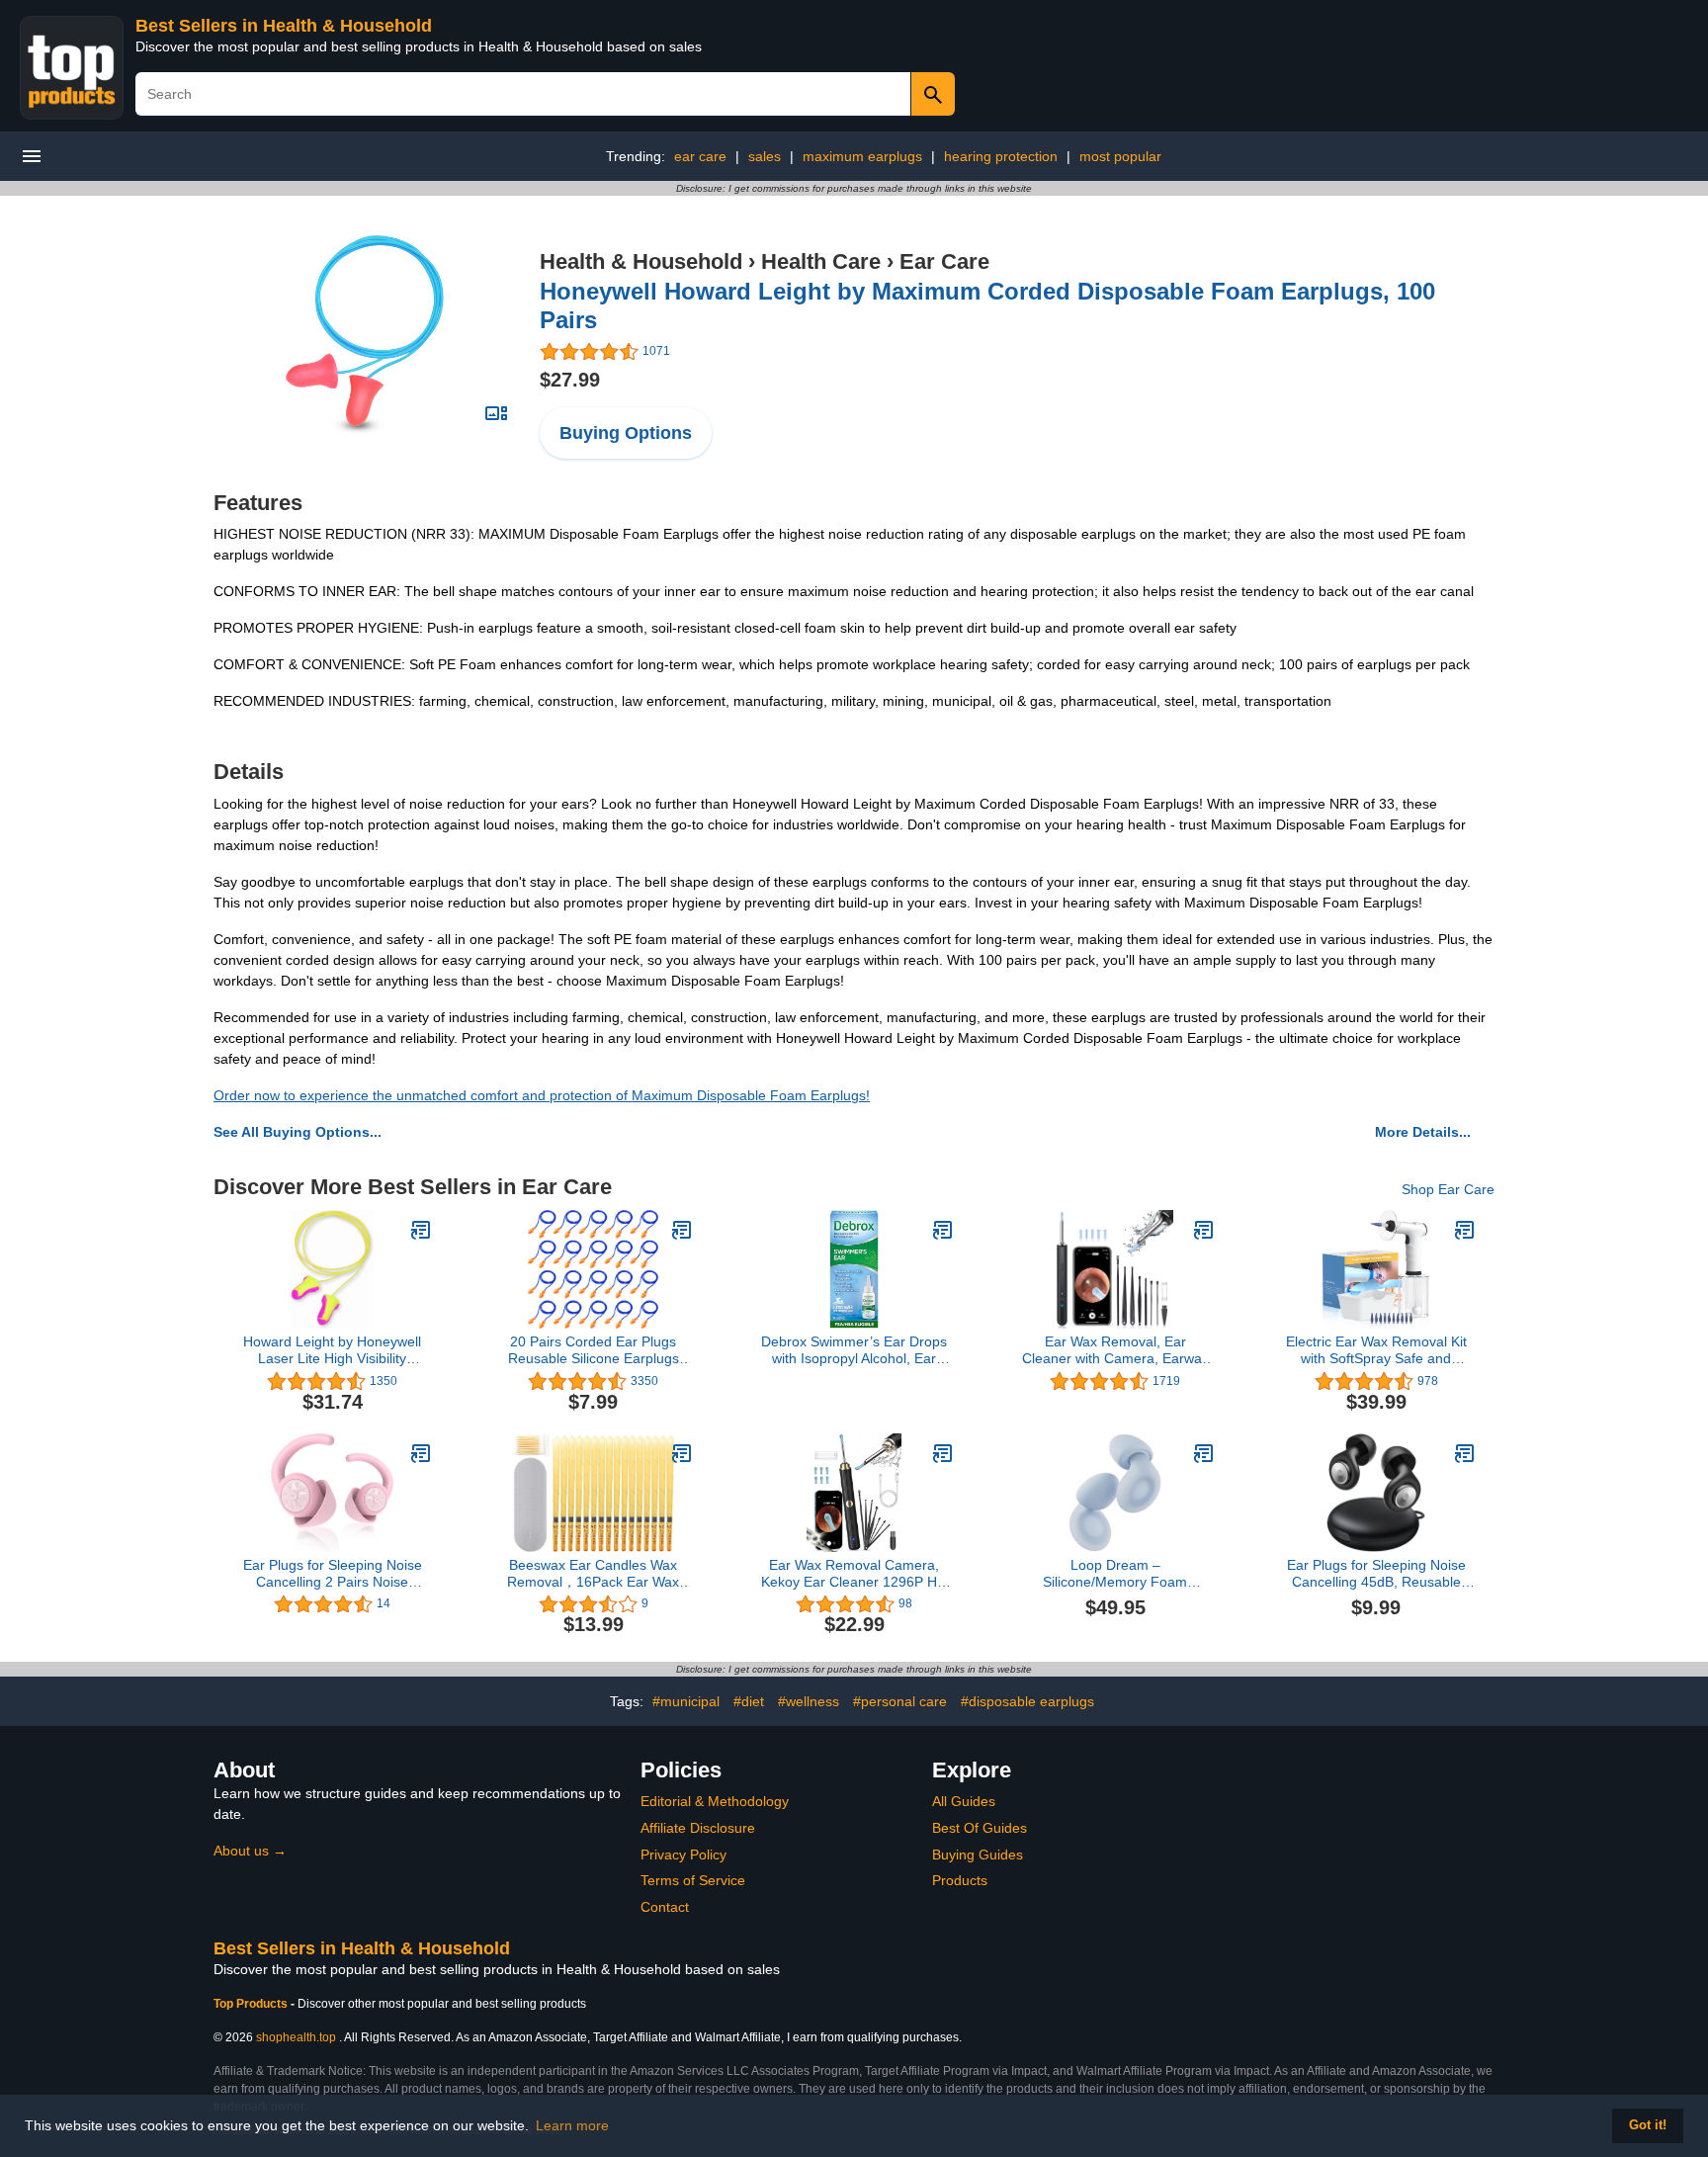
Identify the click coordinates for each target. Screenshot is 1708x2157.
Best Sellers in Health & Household (284, 26)
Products (960, 1880)
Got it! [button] (1648, 2125)
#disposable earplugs (1027, 1701)
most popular (1120, 156)
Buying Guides (978, 1855)
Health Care (821, 261)
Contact (665, 1907)
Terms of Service (693, 1880)
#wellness (809, 1701)
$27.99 (570, 380)
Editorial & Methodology (715, 1801)
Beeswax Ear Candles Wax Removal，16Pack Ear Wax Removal (593, 1574)
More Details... (1423, 1132)
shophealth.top (296, 2037)
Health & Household (641, 261)
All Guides (964, 1801)
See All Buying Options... (298, 1132)
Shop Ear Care (1448, 1189)
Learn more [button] (572, 2125)
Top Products (252, 2004)
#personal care (900, 1701)
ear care (700, 156)
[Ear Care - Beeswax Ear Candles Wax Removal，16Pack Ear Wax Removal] (682, 1453)
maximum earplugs (862, 156)
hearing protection (1001, 156)
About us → (250, 1851)
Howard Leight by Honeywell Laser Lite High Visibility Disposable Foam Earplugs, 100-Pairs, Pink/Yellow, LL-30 (332, 1350)
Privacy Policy (683, 1855)
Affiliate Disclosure (698, 1828)
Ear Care (944, 261)
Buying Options (626, 433)
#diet (749, 1701)
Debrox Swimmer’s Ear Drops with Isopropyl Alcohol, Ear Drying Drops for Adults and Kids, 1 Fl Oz (854, 1350)
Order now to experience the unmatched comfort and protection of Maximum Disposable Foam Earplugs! (542, 1095)
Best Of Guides (980, 1828)
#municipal (686, 1701)
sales (765, 156)
